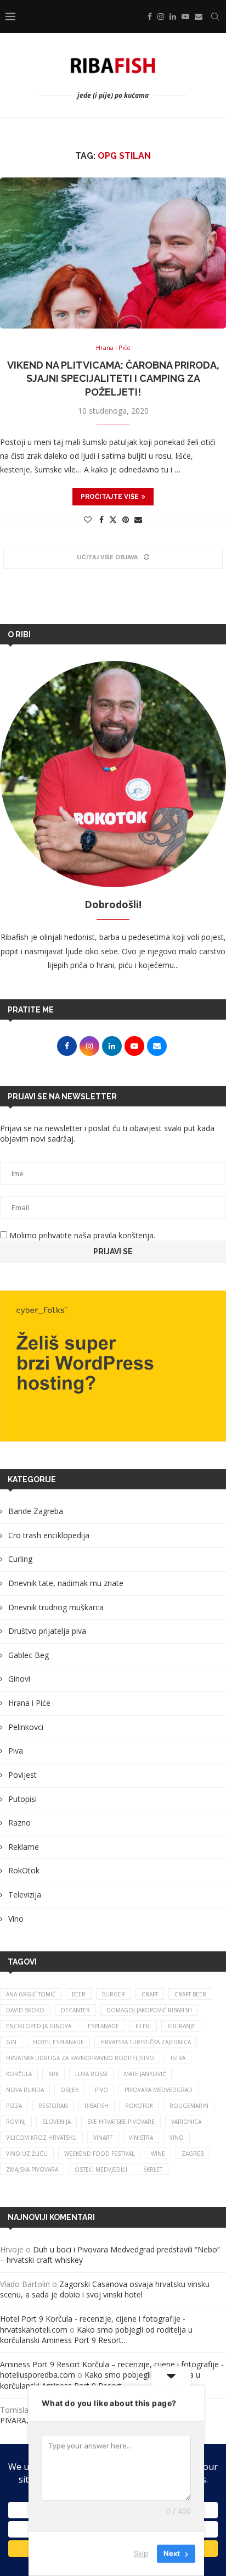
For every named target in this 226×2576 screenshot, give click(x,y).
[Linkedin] (173, 16)
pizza (14, 2106)
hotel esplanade (58, 2042)
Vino (16, 1919)
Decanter (75, 2010)
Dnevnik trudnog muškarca (56, 1607)
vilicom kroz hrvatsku (41, 2138)
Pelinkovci (26, 1727)
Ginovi (19, 1679)
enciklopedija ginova (39, 2026)
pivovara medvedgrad (159, 2090)
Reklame (24, 1847)
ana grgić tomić (31, 1994)
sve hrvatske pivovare (121, 2122)
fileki (143, 2026)
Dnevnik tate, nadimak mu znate (66, 1583)
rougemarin (189, 2106)
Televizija (25, 1895)
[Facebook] (150, 16)
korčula (19, 2074)
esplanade (103, 2026)
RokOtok (24, 1870)
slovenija (56, 2122)
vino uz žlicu (27, 2154)
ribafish (97, 2106)
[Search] (215, 16)
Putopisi (22, 1799)
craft (150, 1994)
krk (53, 2074)
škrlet (153, 2169)
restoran (53, 2106)
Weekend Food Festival (99, 2154)
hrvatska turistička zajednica (146, 2042)
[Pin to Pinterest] (126, 519)
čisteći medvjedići (101, 2169)
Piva (16, 1751)
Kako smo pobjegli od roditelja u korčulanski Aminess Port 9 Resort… (96, 2335)
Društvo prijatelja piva (47, 1631)
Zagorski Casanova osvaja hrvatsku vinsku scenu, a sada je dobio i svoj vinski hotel (105, 2290)
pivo (101, 2090)
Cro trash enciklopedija (49, 1535)
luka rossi (91, 2074)
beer (79, 1994)
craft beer (190, 1994)
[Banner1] (113, 1366)
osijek (69, 2090)
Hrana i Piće (29, 1703)
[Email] (199, 16)
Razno (19, 1823)
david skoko (25, 2010)
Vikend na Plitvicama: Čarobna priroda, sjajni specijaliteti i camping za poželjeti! (113, 379)
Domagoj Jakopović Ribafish (149, 2010)
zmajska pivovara (32, 2169)
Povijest (22, 1775)
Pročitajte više (110, 497)
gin (11, 2042)
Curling (20, 1559)
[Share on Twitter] (113, 519)
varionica (186, 2122)
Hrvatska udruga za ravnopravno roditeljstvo (80, 2058)
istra (178, 2058)
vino (177, 2138)
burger (114, 1994)
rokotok (139, 2106)
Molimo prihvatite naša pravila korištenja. (81, 1235)
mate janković (145, 2074)
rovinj (16, 2122)
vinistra (141, 2138)
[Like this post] (88, 519)
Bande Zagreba (36, 1511)
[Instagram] (161, 16)
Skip (141, 2553)
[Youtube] (185, 16)
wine (158, 2154)
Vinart (103, 2138)
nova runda (25, 2090)
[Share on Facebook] (101, 519)
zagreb (193, 2154)
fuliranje (181, 2026)
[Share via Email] (138, 519)
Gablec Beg (29, 1655)
